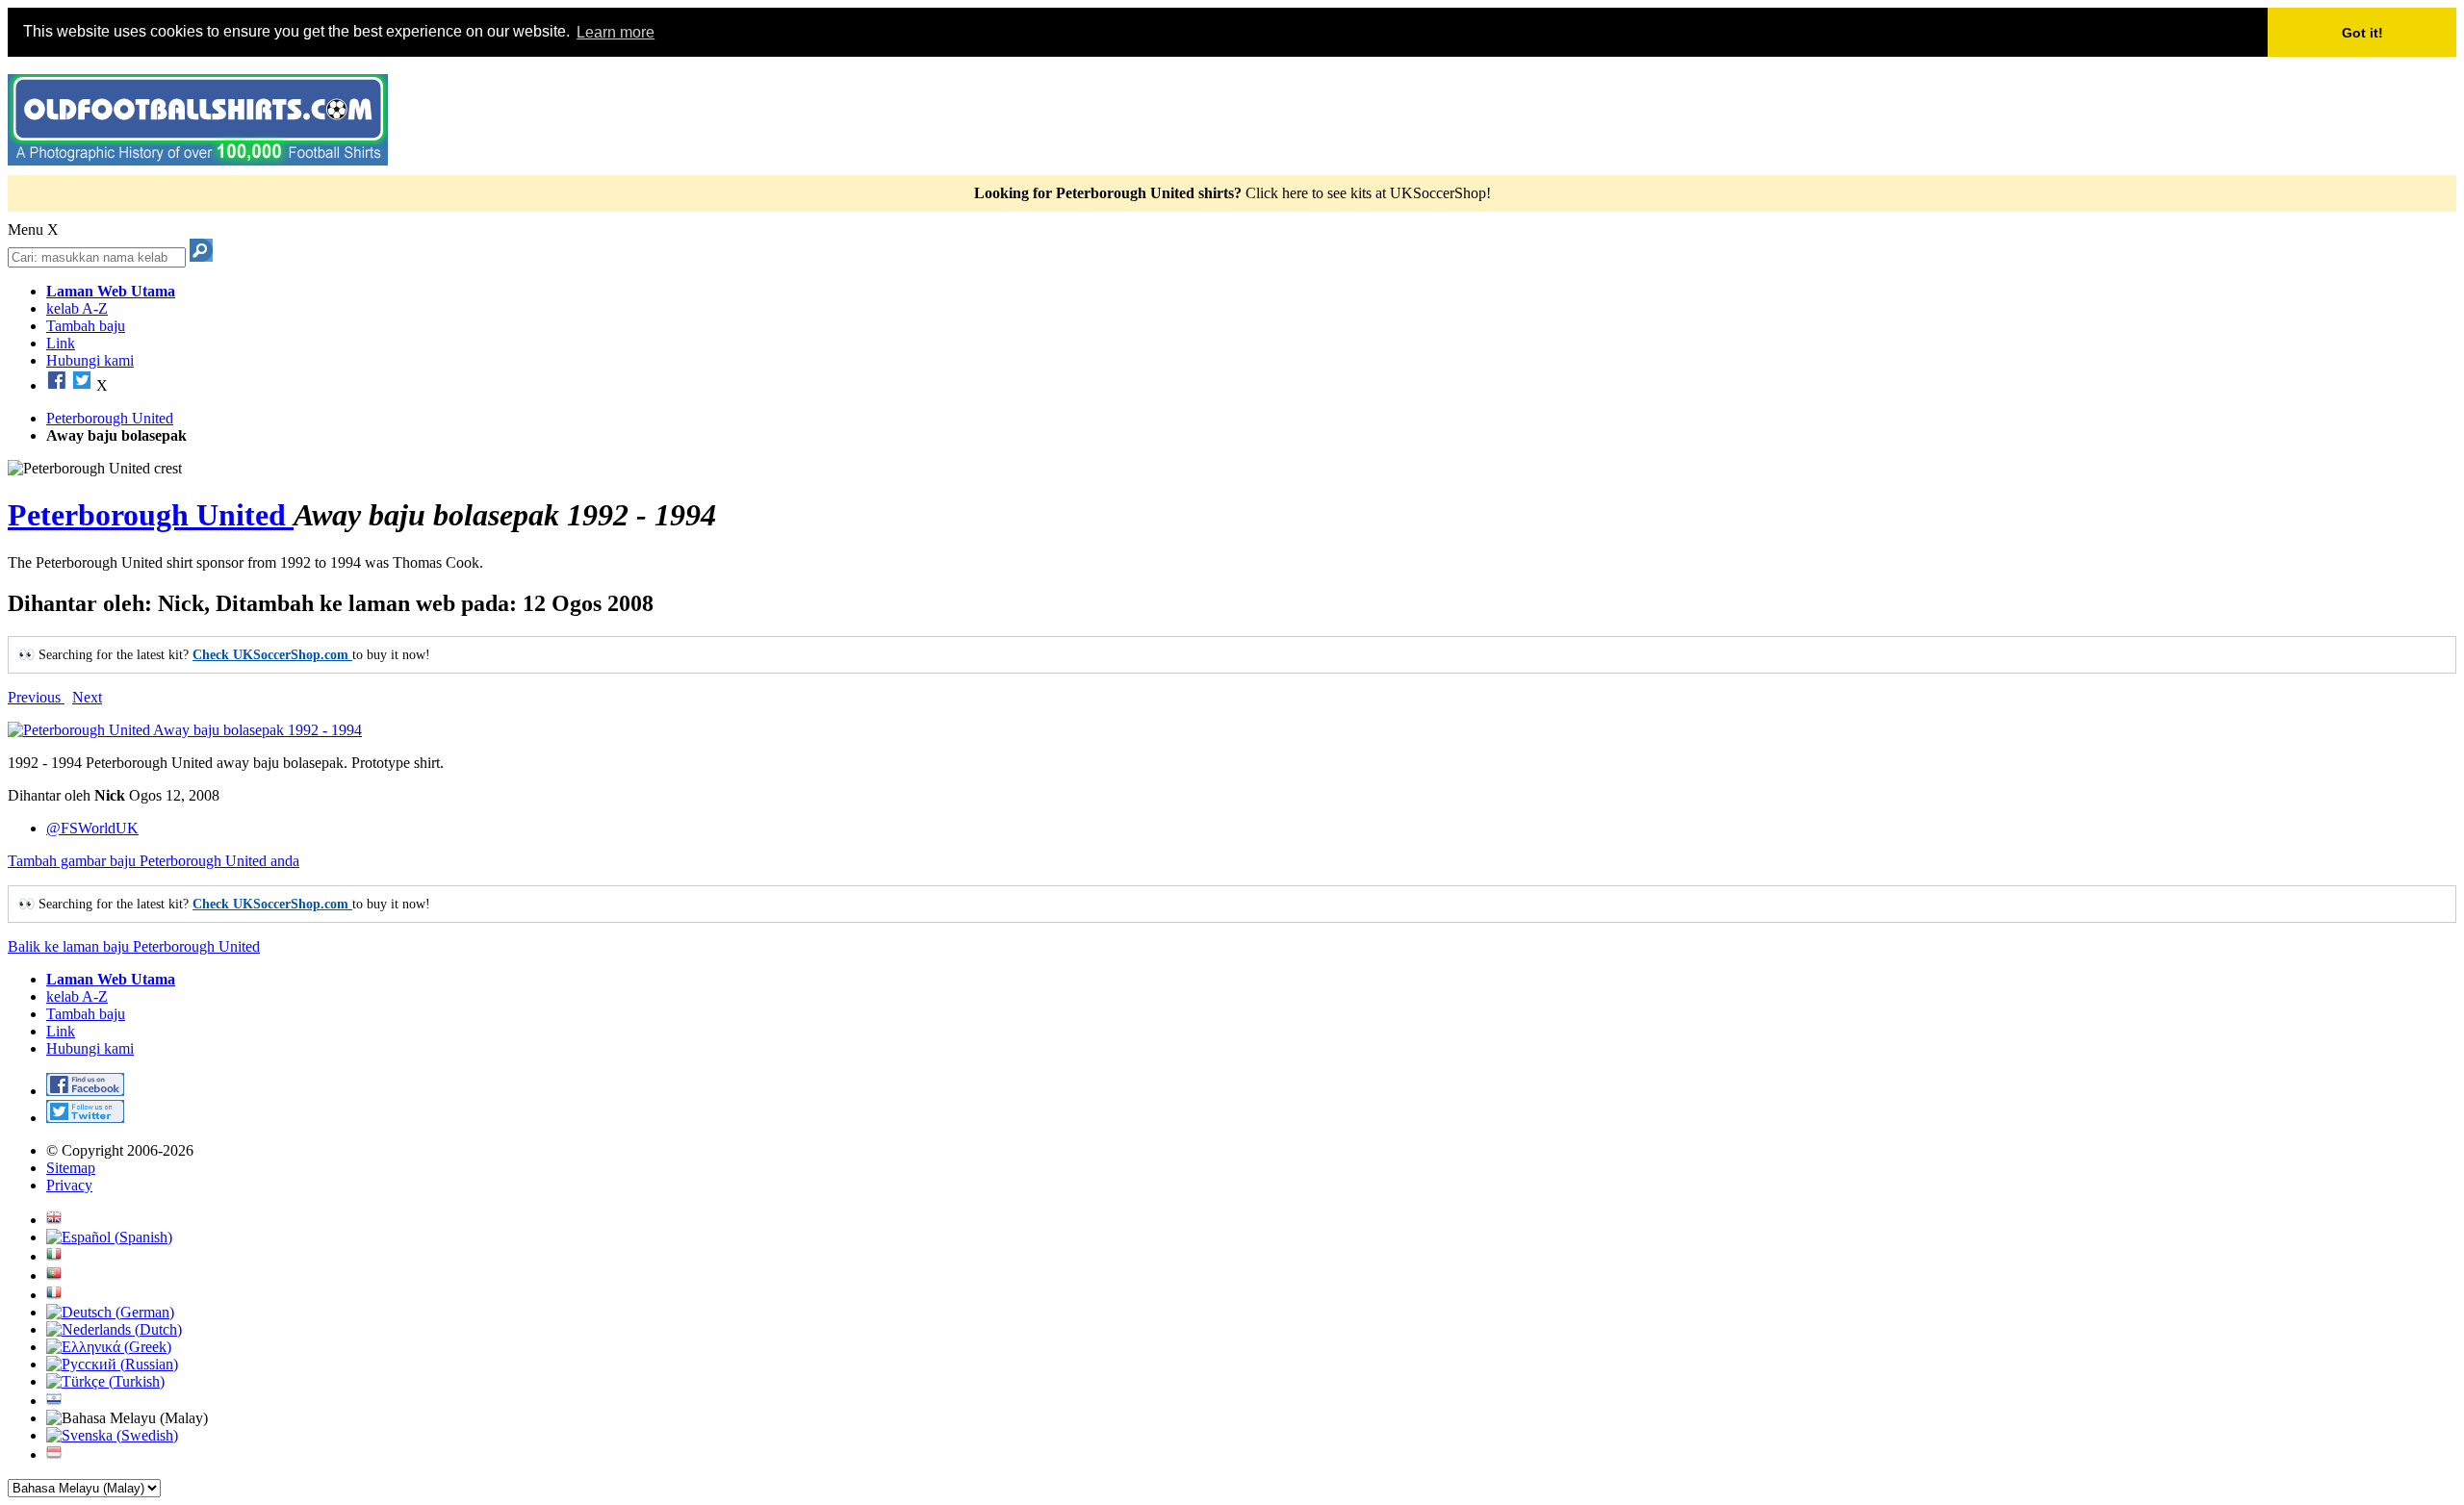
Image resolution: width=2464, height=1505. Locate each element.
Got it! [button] (2362, 33)
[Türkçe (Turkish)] (105, 1381)
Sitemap (71, 1168)
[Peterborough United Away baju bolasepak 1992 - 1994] (185, 730)
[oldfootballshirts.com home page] (198, 160)
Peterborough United (151, 515)
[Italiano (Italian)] (54, 1256)
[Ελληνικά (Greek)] (109, 1347)
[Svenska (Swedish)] (112, 1435)
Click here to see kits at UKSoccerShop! (1368, 193)
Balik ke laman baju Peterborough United (134, 946)
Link (61, 343)
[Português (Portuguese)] (54, 1275)
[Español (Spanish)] (109, 1237)
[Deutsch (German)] (110, 1312)
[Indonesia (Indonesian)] (54, 1454)
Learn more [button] (616, 32)
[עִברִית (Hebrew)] (54, 1401)
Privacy (69, 1185)
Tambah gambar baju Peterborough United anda (154, 861)
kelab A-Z (77, 308)
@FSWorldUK (92, 828)
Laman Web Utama (111, 291)
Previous (36, 697)
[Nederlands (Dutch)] (114, 1329)
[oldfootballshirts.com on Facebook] (57, 385)
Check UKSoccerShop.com (272, 655)
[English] (54, 1220)
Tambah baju (86, 326)
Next (87, 697)
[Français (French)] (54, 1295)
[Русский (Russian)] (112, 1364)
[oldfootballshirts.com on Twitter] (82, 385)
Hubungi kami (90, 360)
